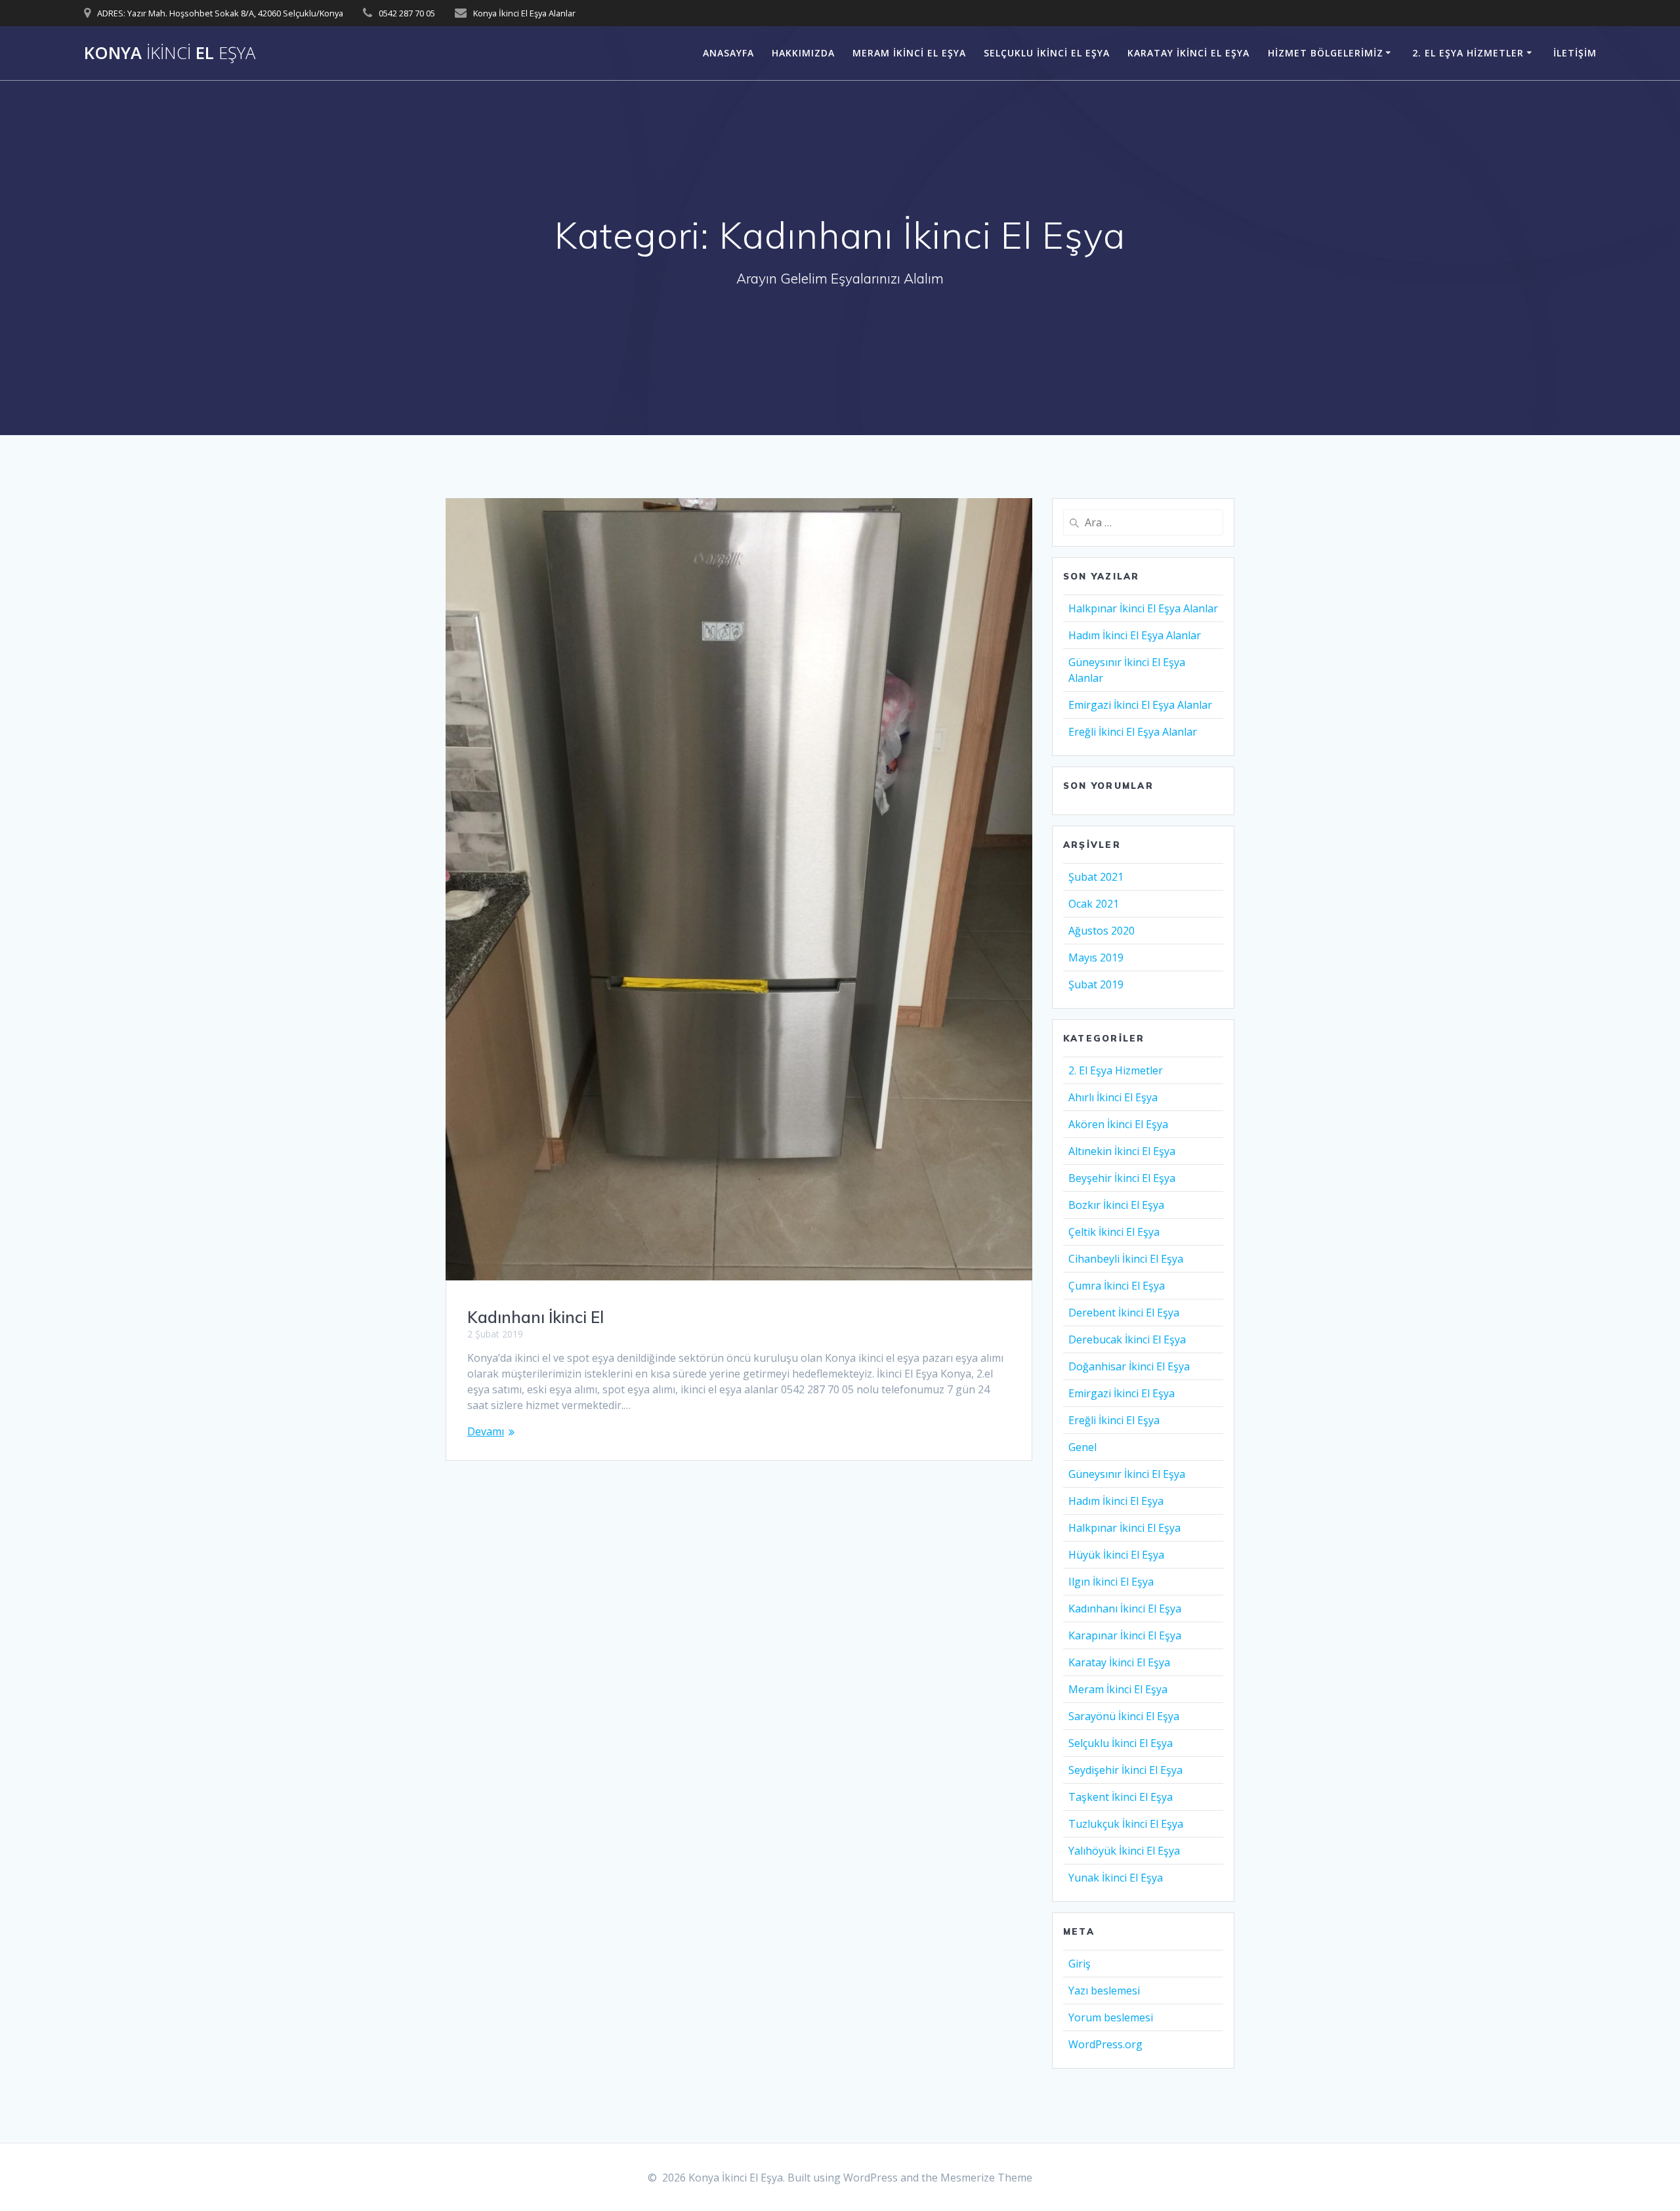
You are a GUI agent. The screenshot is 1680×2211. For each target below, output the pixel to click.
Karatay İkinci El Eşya (1188, 53)
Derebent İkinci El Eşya (1124, 1313)
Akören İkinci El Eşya (1118, 1124)
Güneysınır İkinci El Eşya (1127, 1474)
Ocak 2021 (1094, 904)
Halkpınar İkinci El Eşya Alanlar (1143, 608)
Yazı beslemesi (1104, 1990)
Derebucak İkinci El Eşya (1127, 1339)
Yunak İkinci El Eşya (1116, 1878)
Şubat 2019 (1096, 984)
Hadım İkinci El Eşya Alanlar (1135, 635)
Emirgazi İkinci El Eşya (1122, 1393)
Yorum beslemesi (1111, 2017)
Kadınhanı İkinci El (535, 1317)
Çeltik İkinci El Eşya (1114, 1232)
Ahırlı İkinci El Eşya (1113, 1097)
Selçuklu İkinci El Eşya (1047, 53)
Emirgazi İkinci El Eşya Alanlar (1140, 705)
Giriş (1080, 1964)
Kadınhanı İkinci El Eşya (1125, 1609)
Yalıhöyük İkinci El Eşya (1124, 1851)
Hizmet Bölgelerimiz (1326, 53)
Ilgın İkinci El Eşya (1111, 1582)
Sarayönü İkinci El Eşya (1124, 1716)
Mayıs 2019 (1096, 958)
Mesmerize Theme (986, 2178)
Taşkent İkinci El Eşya (1121, 1797)
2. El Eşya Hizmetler (1468, 53)
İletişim (1575, 53)
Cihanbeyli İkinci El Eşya (1126, 1259)
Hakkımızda (803, 53)
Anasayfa (728, 53)
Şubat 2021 (1096, 877)
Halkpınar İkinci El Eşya (1124, 1528)
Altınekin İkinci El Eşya (1122, 1151)
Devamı (486, 1431)
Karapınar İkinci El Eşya (1125, 1635)
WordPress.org (1105, 2044)
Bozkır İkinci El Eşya (1116, 1205)
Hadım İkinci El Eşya (1116, 1501)
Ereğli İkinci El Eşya (1114, 1420)
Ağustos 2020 (1102, 931)
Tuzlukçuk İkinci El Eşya (1126, 1824)
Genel (1082, 1447)
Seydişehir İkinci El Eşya (1125, 1770)
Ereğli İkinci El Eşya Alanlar (1133, 732)
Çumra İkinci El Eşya (1117, 1286)
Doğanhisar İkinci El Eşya (1129, 1366)
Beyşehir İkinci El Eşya (1122, 1178)
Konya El (170, 53)
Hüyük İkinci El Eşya (1116, 1555)
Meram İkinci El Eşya (909, 53)
